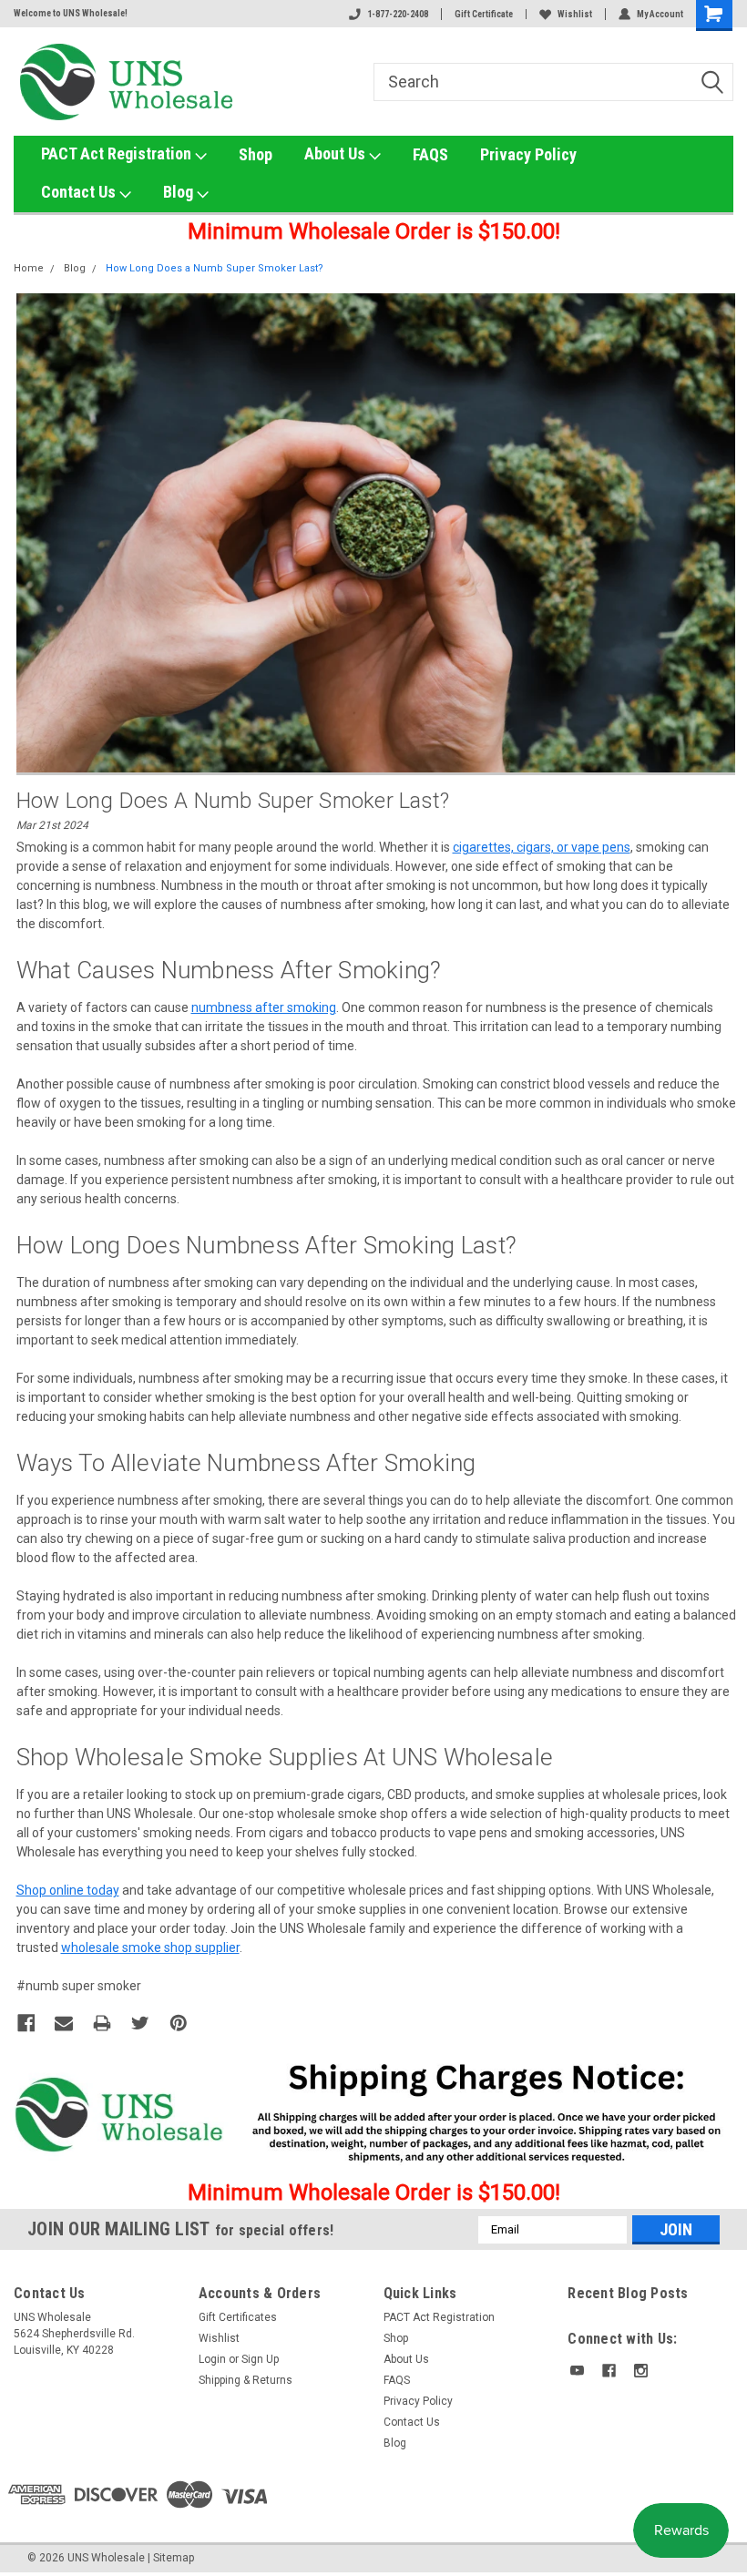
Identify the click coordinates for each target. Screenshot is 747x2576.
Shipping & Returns (246, 2380)
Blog (180, 192)
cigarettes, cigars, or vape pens (542, 847)
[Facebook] (26, 2023)
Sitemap (174, 2558)
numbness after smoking (264, 1007)
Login (212, 2359)
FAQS (430, 154)
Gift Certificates (238, 2317)
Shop (256, 154)
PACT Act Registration (118, 153)
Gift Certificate (484, 14)
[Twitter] (140, 2023)
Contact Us (80, 192)
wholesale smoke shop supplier (150, 1947)
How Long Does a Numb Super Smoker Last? (215, 268)
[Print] (102, 2023)
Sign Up (260, 2359)
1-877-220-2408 (398, 14)
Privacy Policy (528, 154)
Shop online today (68, 1890)
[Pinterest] (179, 2023)
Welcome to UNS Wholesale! (71, 13)
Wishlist (575, 14)
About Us (337, 153)
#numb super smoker (79, 1986)
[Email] (64, 2023)
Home (29, 268)
